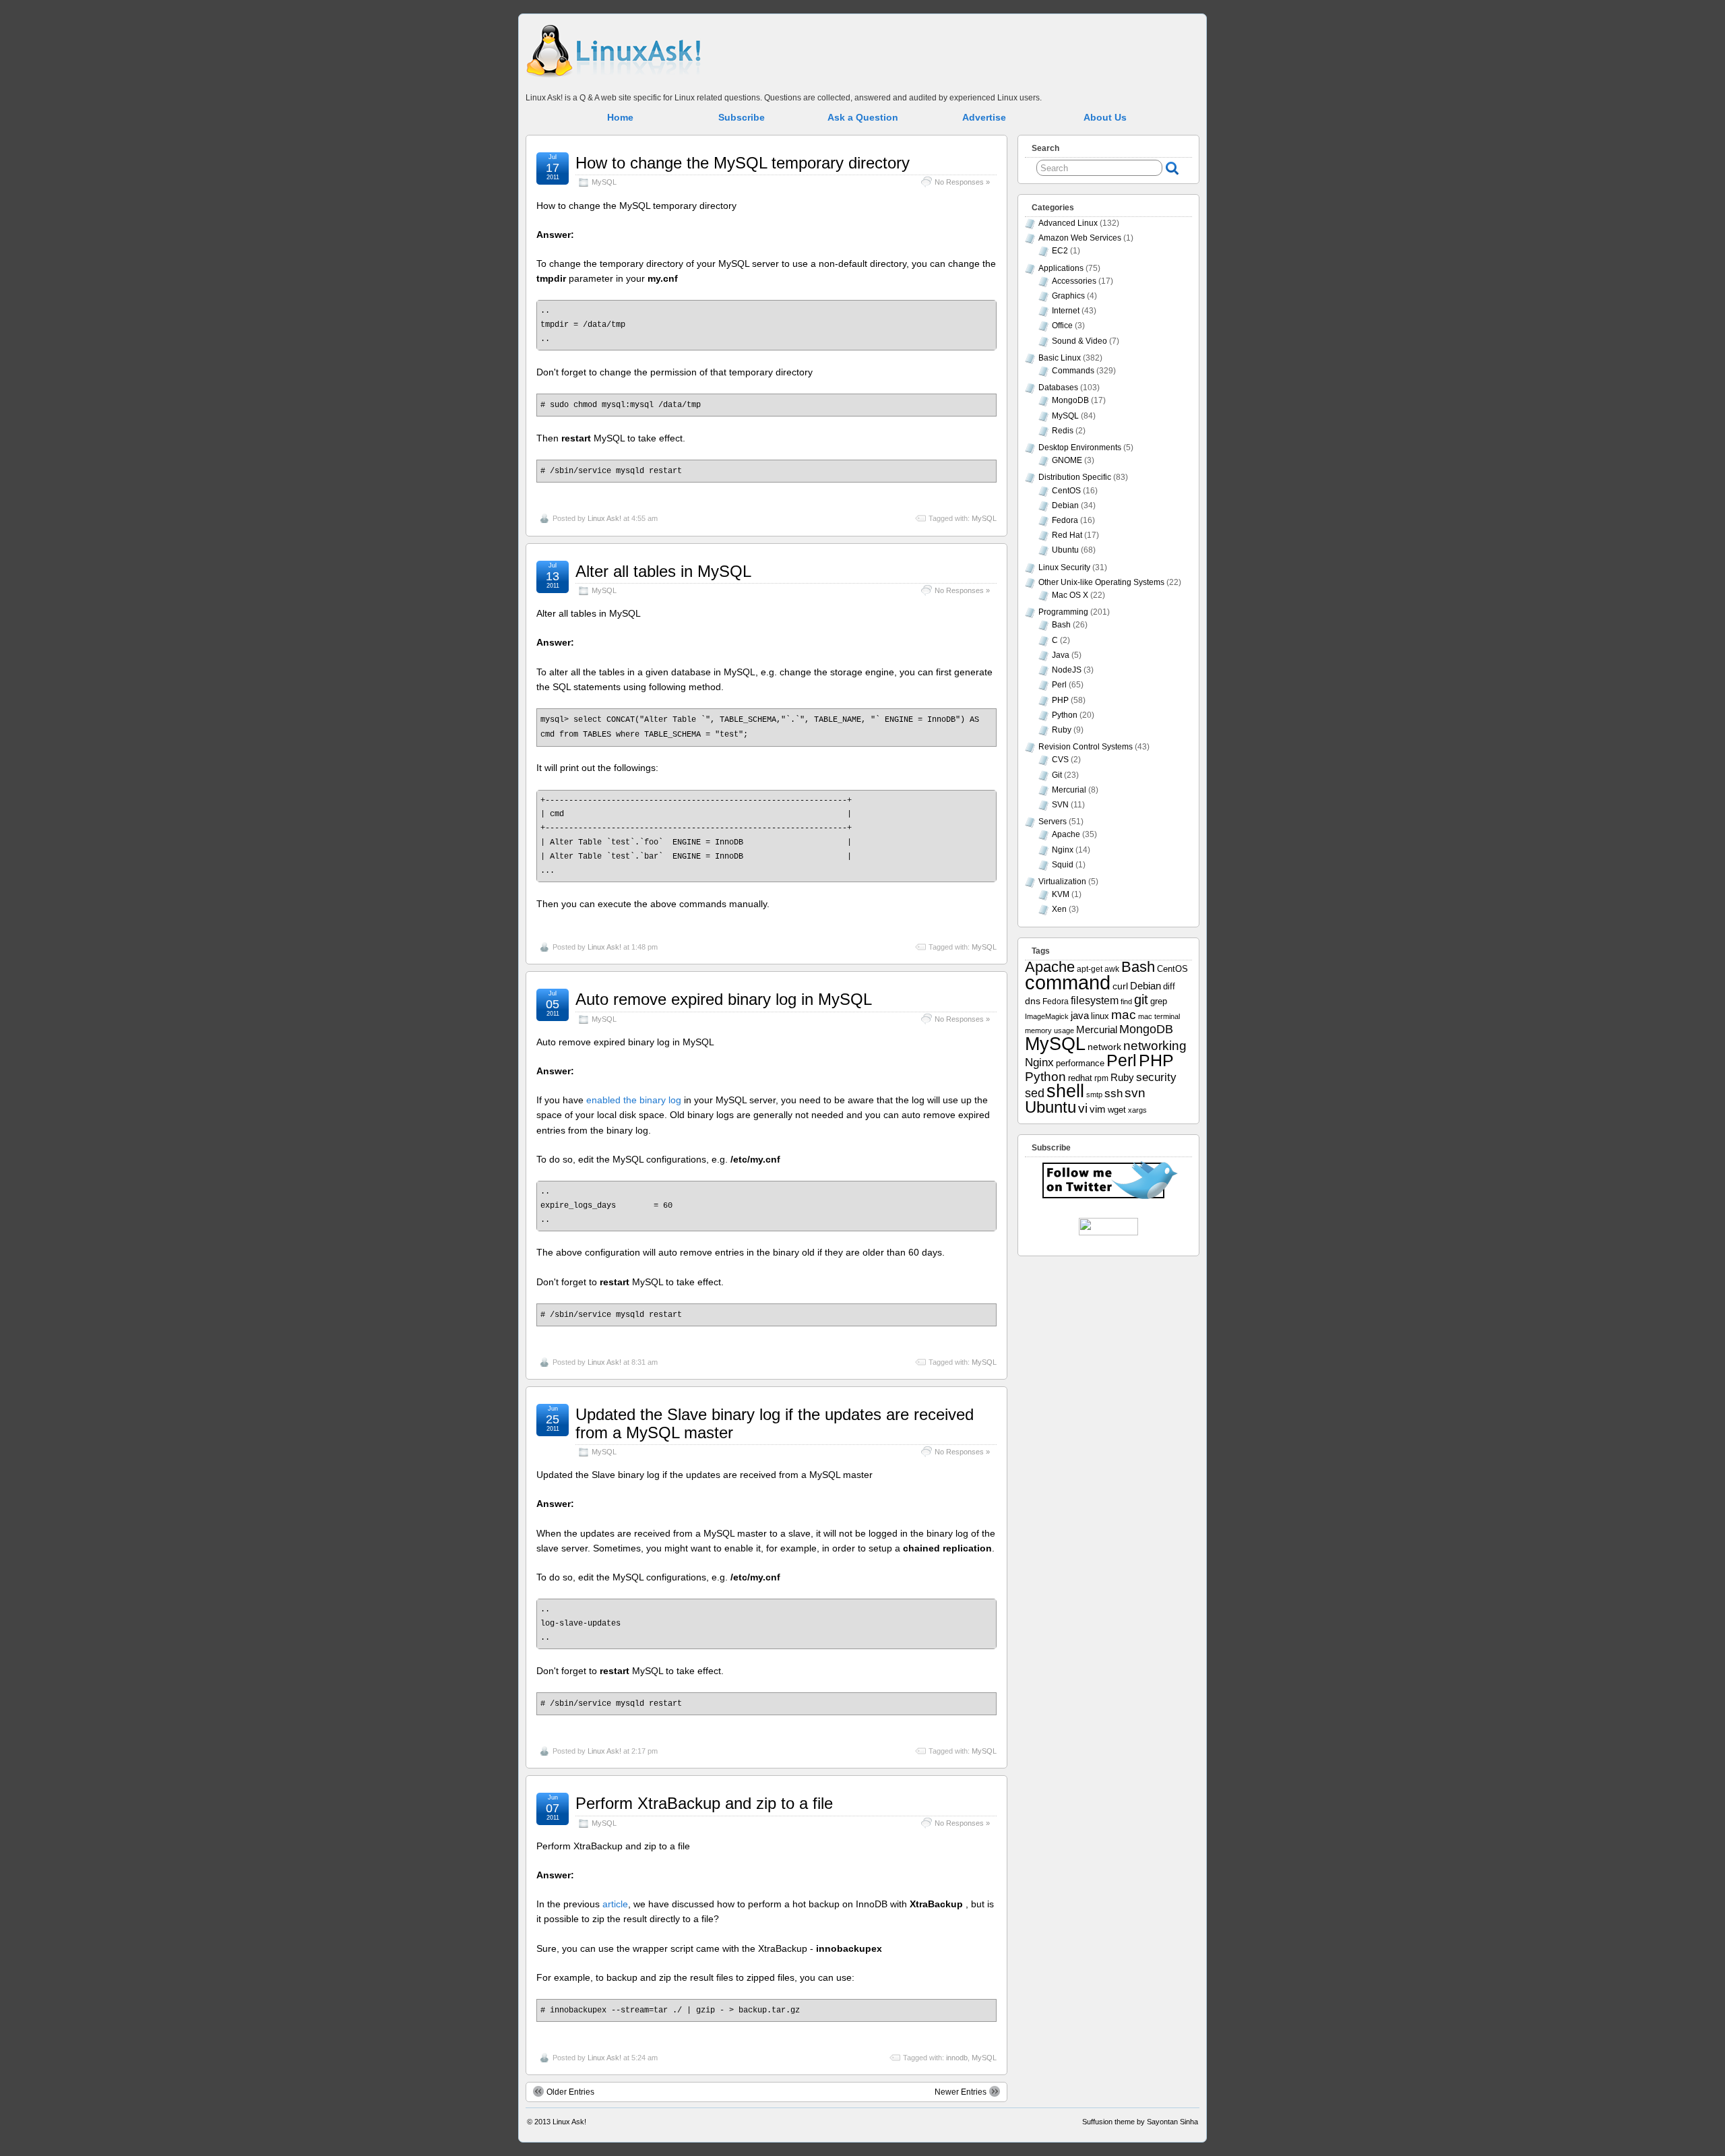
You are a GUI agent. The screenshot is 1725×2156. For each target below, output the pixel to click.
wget (1117, 1110)
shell (1065, 1091)
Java (1061, 655)
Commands (1073, 371)
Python (1065, 715)
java (1080, 1016)
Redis (1063, 431)
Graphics (1068, 296)
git (1141, 999)
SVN (1060, 805)
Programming (1063, 612)
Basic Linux (1060, 358)
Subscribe (742, 117)
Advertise (984, 117)
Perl (1059, 685)
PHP (1060, 700)
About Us (1105, 117)
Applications (1061, 268)
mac (1124, 1015)
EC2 (1060, 251)
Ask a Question (863, 117)
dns (1033, 1001)
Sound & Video (1079, 341)
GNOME (1067, 460)
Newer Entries (961, 2092)
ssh (1114, 1094)
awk (1112, 969)
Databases (1058, 388)
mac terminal (1159, 1016)
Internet (1066, 311)
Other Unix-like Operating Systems (1101, 582)
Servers (1053, 822)
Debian (1065, 505)
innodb (957, 2058)
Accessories (1074, 281)
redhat (1080, 1078)
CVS (1060, 760)
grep (1159, 1001)
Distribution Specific (1075, 477)
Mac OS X (1070, 595)
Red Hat (1067, 535)
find (1126, 1002)
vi (1083, 1108)
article (615, 1904)
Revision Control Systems (1086, 747)
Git (1057, 775)
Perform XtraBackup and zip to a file (704, 1803)
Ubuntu (1065, 550)
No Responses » (962, 182)
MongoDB (1070, 400)
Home (620, 117)
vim (1098, 1109)
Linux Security (1064, 567)
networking (1155, 1045)
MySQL (604, 182)
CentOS (1066, 491)
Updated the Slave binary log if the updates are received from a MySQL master (775, 1423)
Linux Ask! (604, 518)
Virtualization (1062, 882)
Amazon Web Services (1080, 238)
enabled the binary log (634, 1100)
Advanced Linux (1068, 223)
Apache (1066, 834)
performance (1080, 1064)
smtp (1094, 1095)
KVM (1061, 894)
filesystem (1095, 1000)
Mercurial (1069, 790)
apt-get (1090, 969)
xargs (1137, 1110)
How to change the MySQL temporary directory (743, 163)
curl (1120, 986)
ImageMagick (1047, 1016)
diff (1169, 986)
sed (1035, 1093)
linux (1100, 1016)
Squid (1063, 865)
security (1156, 1077)
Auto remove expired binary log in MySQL (724, 999)
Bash (1061, 625)
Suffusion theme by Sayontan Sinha (1140, 2122)
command (1068, 982)
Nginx (1063, 850)
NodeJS (1067, 670)
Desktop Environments (1080, 448)
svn (1135, 1093)
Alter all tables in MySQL (663, 571)
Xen (1059, 909)
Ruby (1062, 730)
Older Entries (570, 2092)
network (1104, 1047)
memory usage (1049, 1030)
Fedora (1065, 520)
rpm (1101, 1078)
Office (1062, 326)
